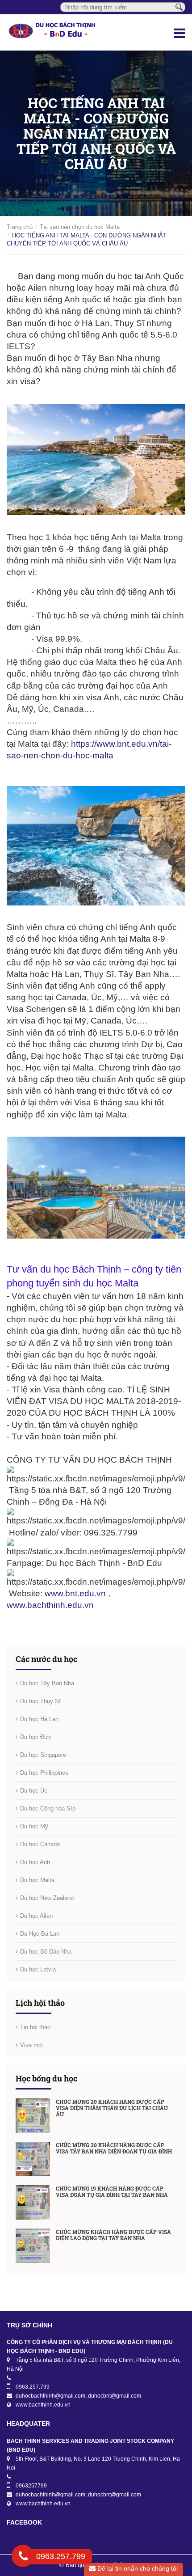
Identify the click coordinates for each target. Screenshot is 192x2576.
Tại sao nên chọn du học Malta (80, 227)
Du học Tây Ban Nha (47, 1683)
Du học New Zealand (47, 1898)
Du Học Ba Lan (40, 1934)
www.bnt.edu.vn (75, 1593)
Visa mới (32, 2045)
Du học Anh (35, 1862)
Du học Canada (40, 1844)
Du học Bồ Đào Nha (46, 1952)
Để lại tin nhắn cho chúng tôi (137, 2568)
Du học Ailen (36, 1916)
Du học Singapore (43, 1755)
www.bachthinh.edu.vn (50, 1605)
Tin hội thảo (35, 2027)
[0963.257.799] (23, 2558)
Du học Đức (36, 1737)
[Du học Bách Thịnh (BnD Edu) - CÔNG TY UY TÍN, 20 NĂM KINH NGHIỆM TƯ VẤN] (64, 32)
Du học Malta (37, 1880)
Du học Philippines (44, 1773)
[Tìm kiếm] (179, 7)
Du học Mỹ (34, 1826)
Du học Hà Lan (39, 1719)
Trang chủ (20, 227)
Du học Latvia (38, 1969)
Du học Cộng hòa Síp (48, 1808)
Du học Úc (34, 1791)
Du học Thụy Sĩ (40, 1701)
